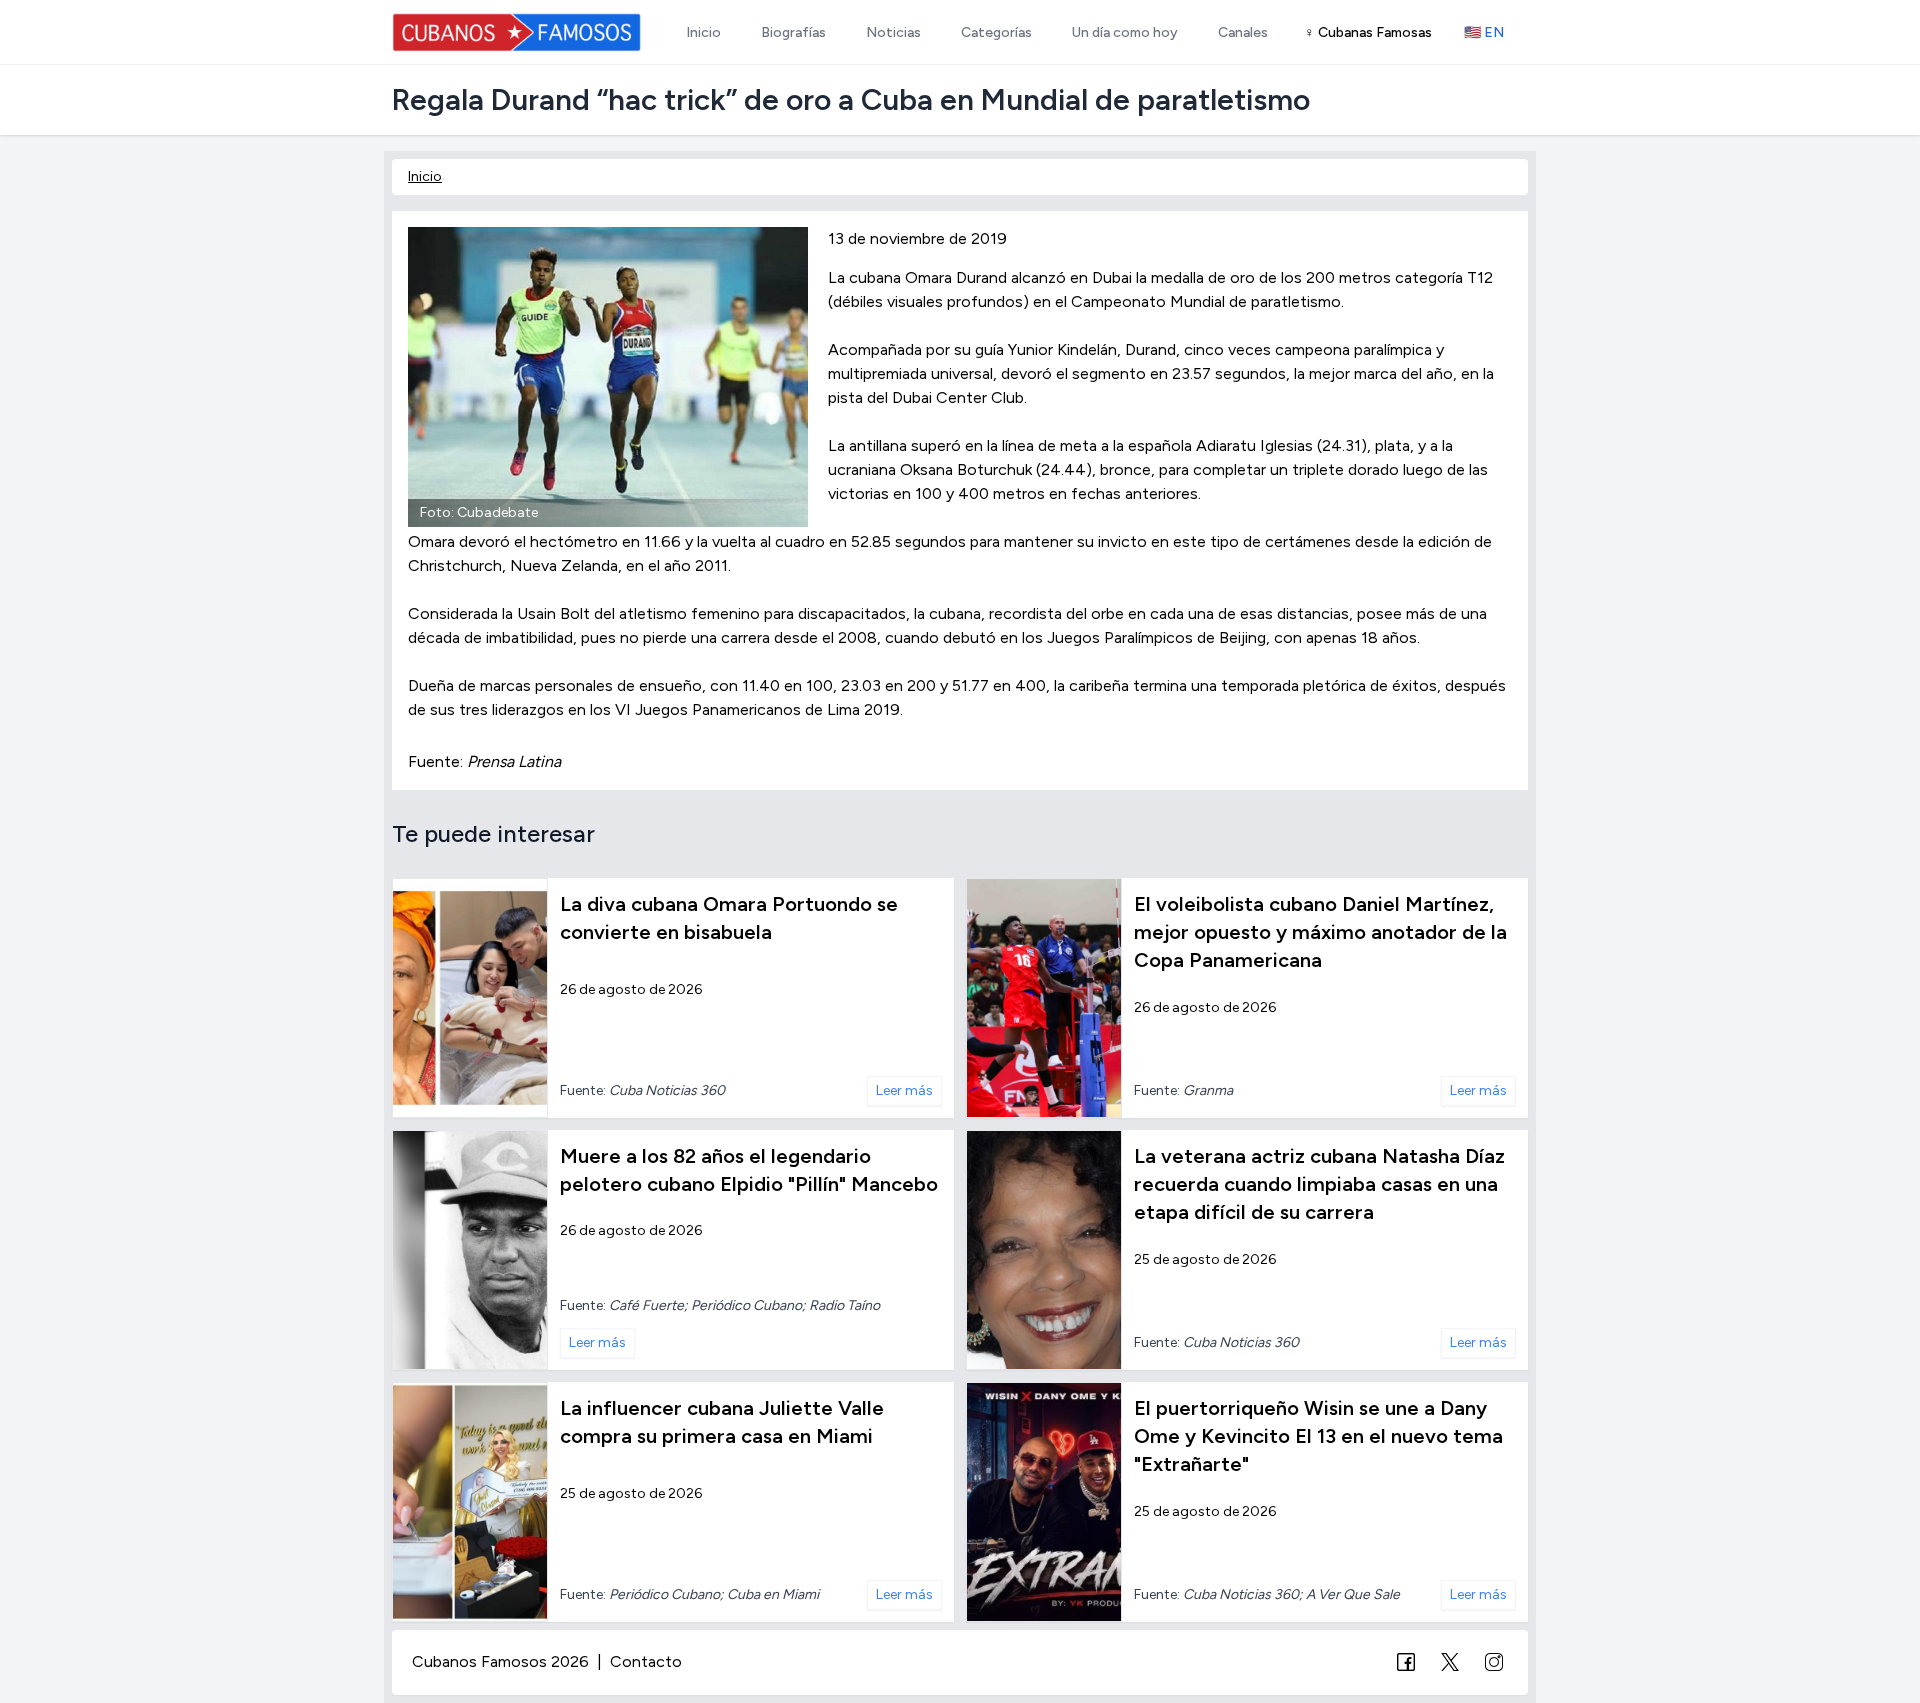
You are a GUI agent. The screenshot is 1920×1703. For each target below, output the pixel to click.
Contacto (646, 1661)
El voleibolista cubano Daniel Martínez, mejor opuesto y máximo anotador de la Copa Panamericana (1320, 932)
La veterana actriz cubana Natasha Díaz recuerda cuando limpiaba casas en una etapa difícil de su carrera (1319, 1184)
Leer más (904, 1090)
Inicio (425, 176)
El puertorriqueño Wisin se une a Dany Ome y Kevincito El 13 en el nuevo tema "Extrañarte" (1318, 1436)
